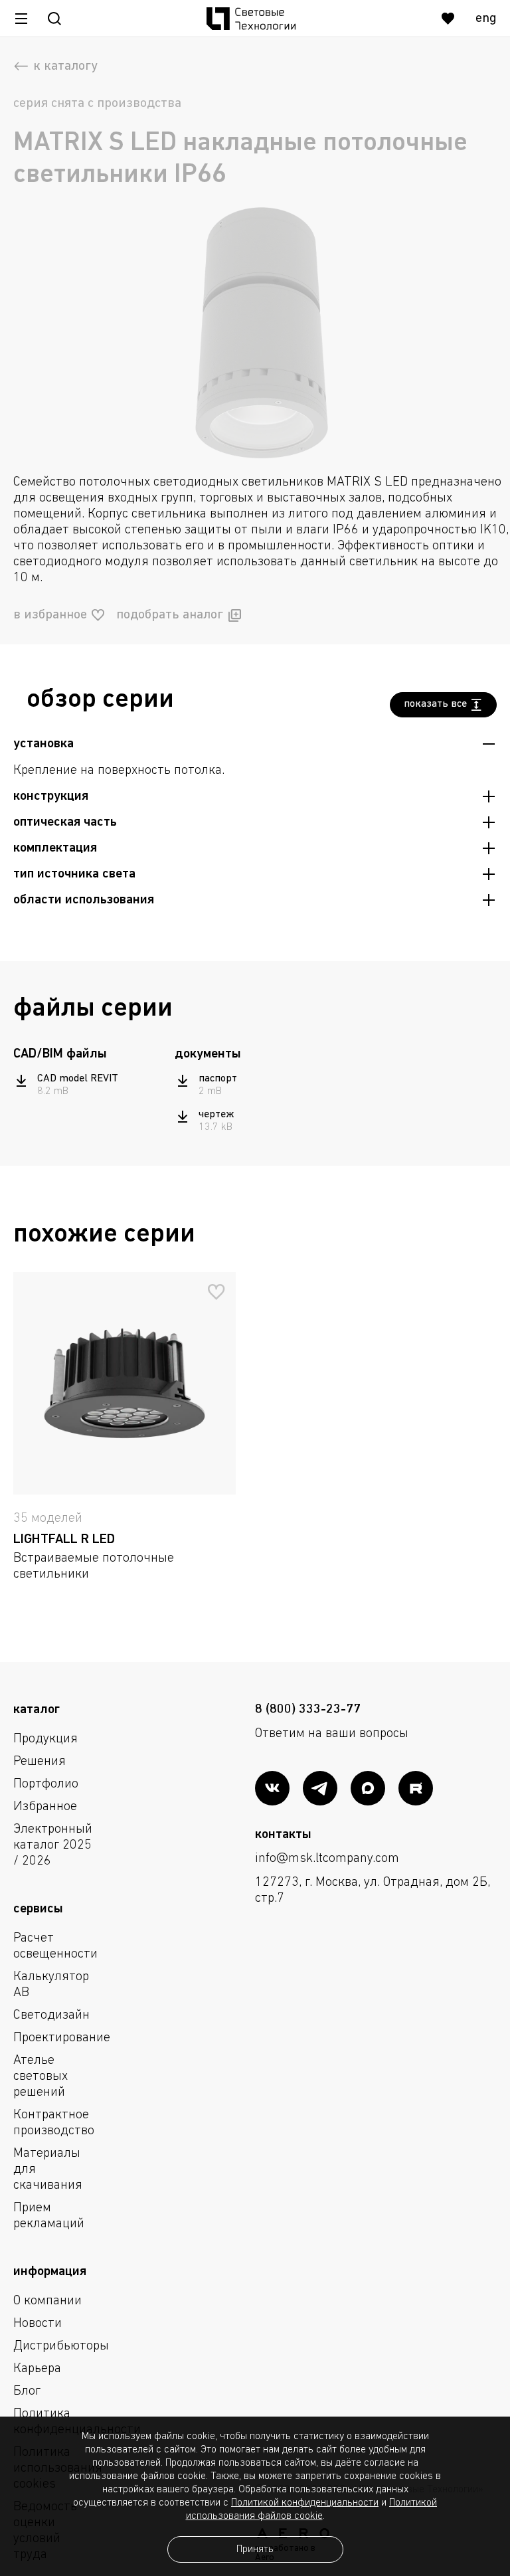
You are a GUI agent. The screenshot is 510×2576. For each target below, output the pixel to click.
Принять (255, 2549)
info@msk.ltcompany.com (327, 1859)
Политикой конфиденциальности (305, 2503)
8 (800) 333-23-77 (308, 1710)
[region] (89, 1085)
